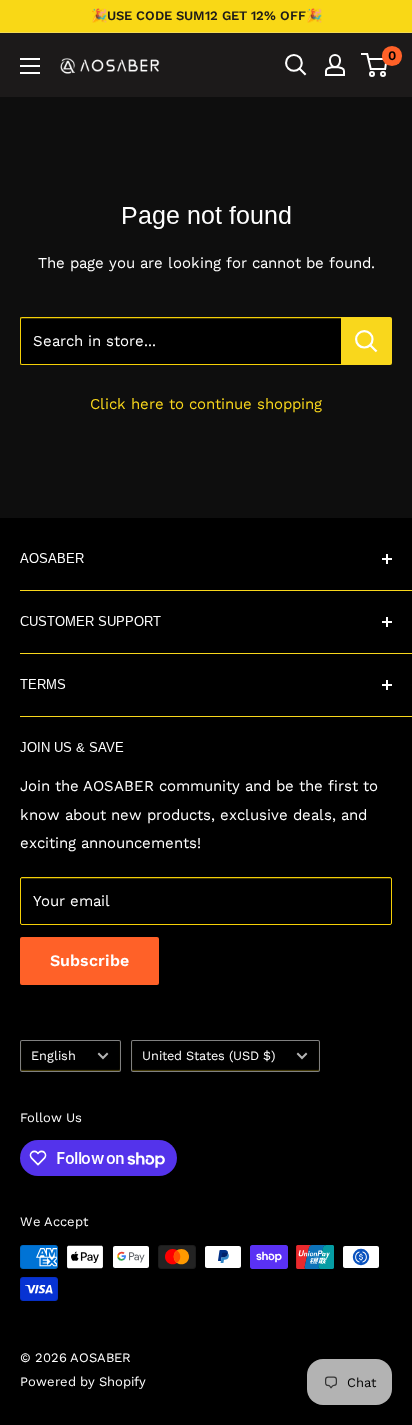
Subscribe (89, 960)
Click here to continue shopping (206, 404)
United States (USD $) (208, 1055)
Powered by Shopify (83, 1381)
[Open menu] (30, 66)
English (53, 1055)
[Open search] (296, 65)
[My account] (335, 65)
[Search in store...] (366, 341)
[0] (375, 65)
